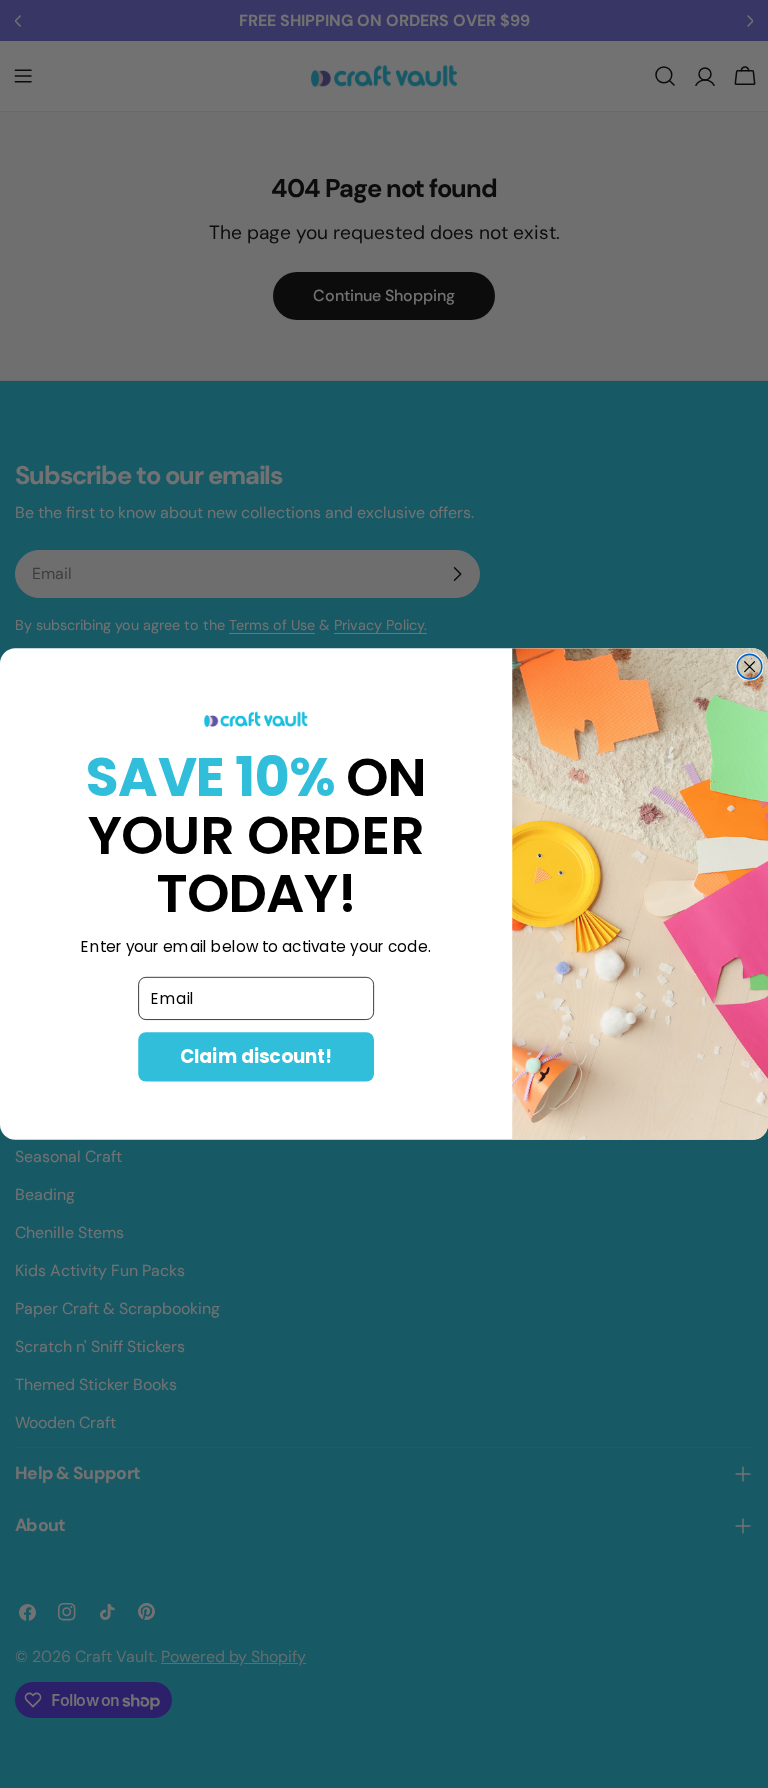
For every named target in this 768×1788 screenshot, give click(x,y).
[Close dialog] (749, 666)
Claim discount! (256, 1056)
